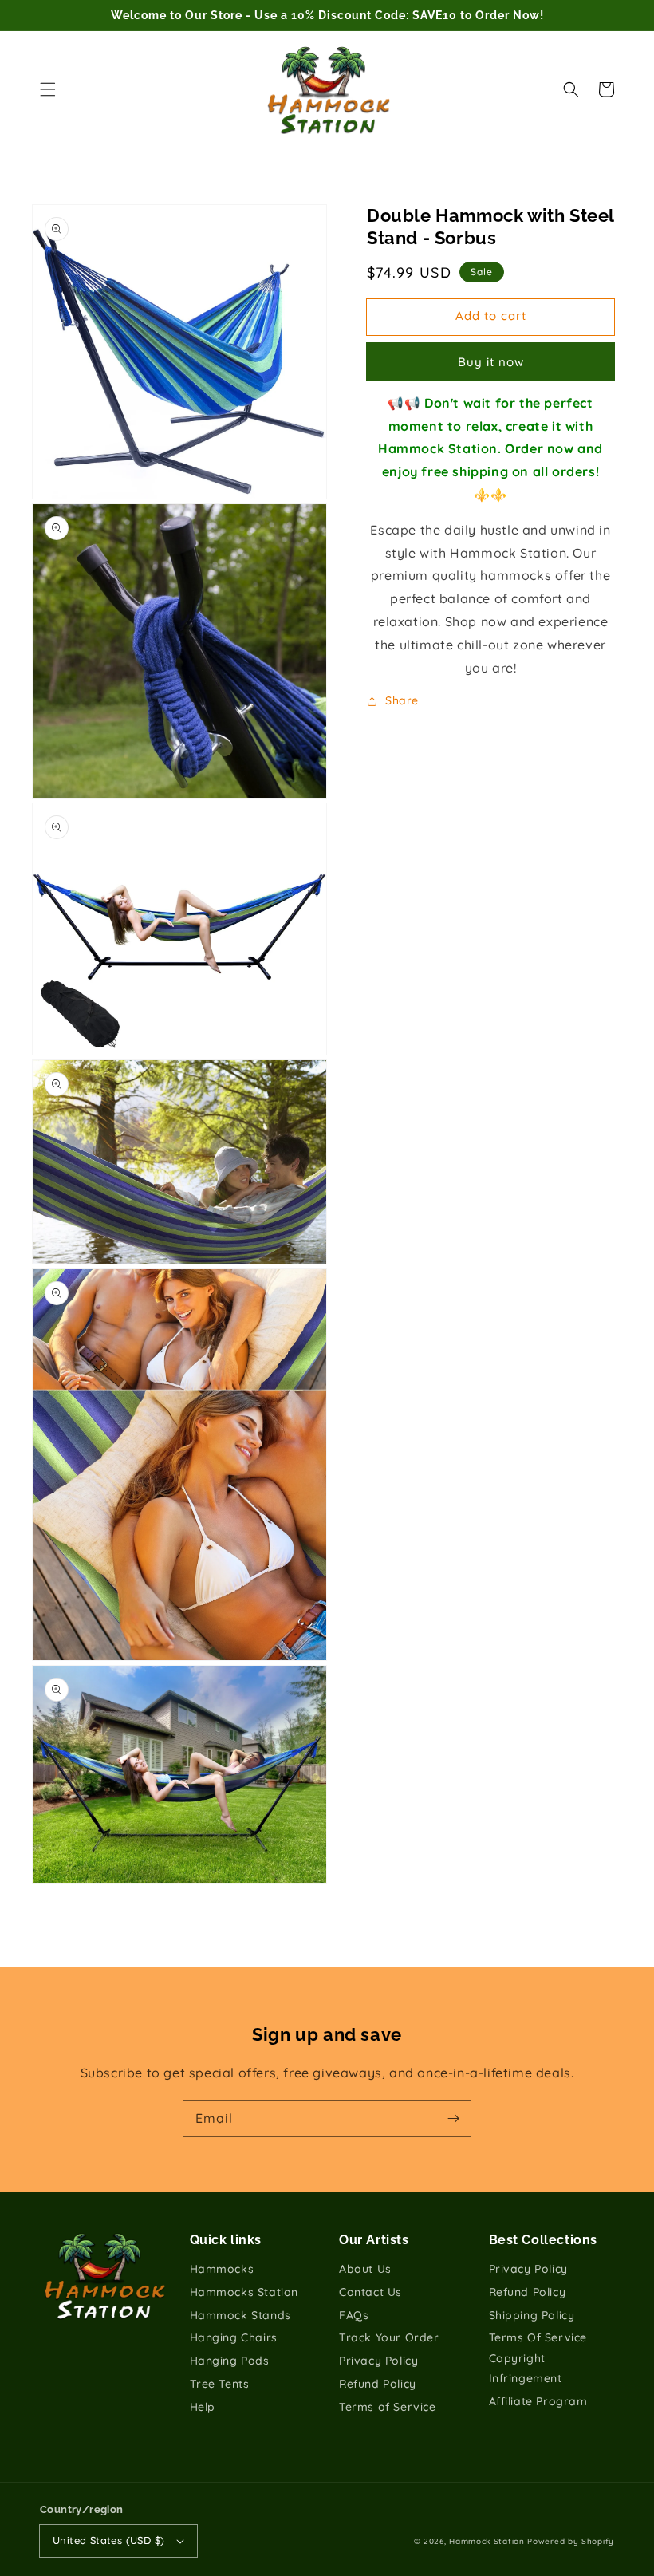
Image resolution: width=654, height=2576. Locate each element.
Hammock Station (487, 2541)
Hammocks (222, 2269)
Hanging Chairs (234, 2337)
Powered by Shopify (571, 2541)
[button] (48, 89)
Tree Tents (220, 2384)
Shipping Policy (532, 2315)
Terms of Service (388, 2407)
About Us (365, 2269)
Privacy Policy (378, 2361)
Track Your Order (389, 2337)
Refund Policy (378, 2384)
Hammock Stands (240, 2315)
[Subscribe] (453, 2118)
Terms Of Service (538, 2337)
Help (203, 2407)
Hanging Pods (230, 2361)
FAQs (354, 2315)
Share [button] (402, 700)
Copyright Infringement (526, 2368)
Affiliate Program (538, 2401)
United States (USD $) (108, 2540)
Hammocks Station (244, 2292)
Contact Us (370, 2292)
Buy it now (491, 362)
